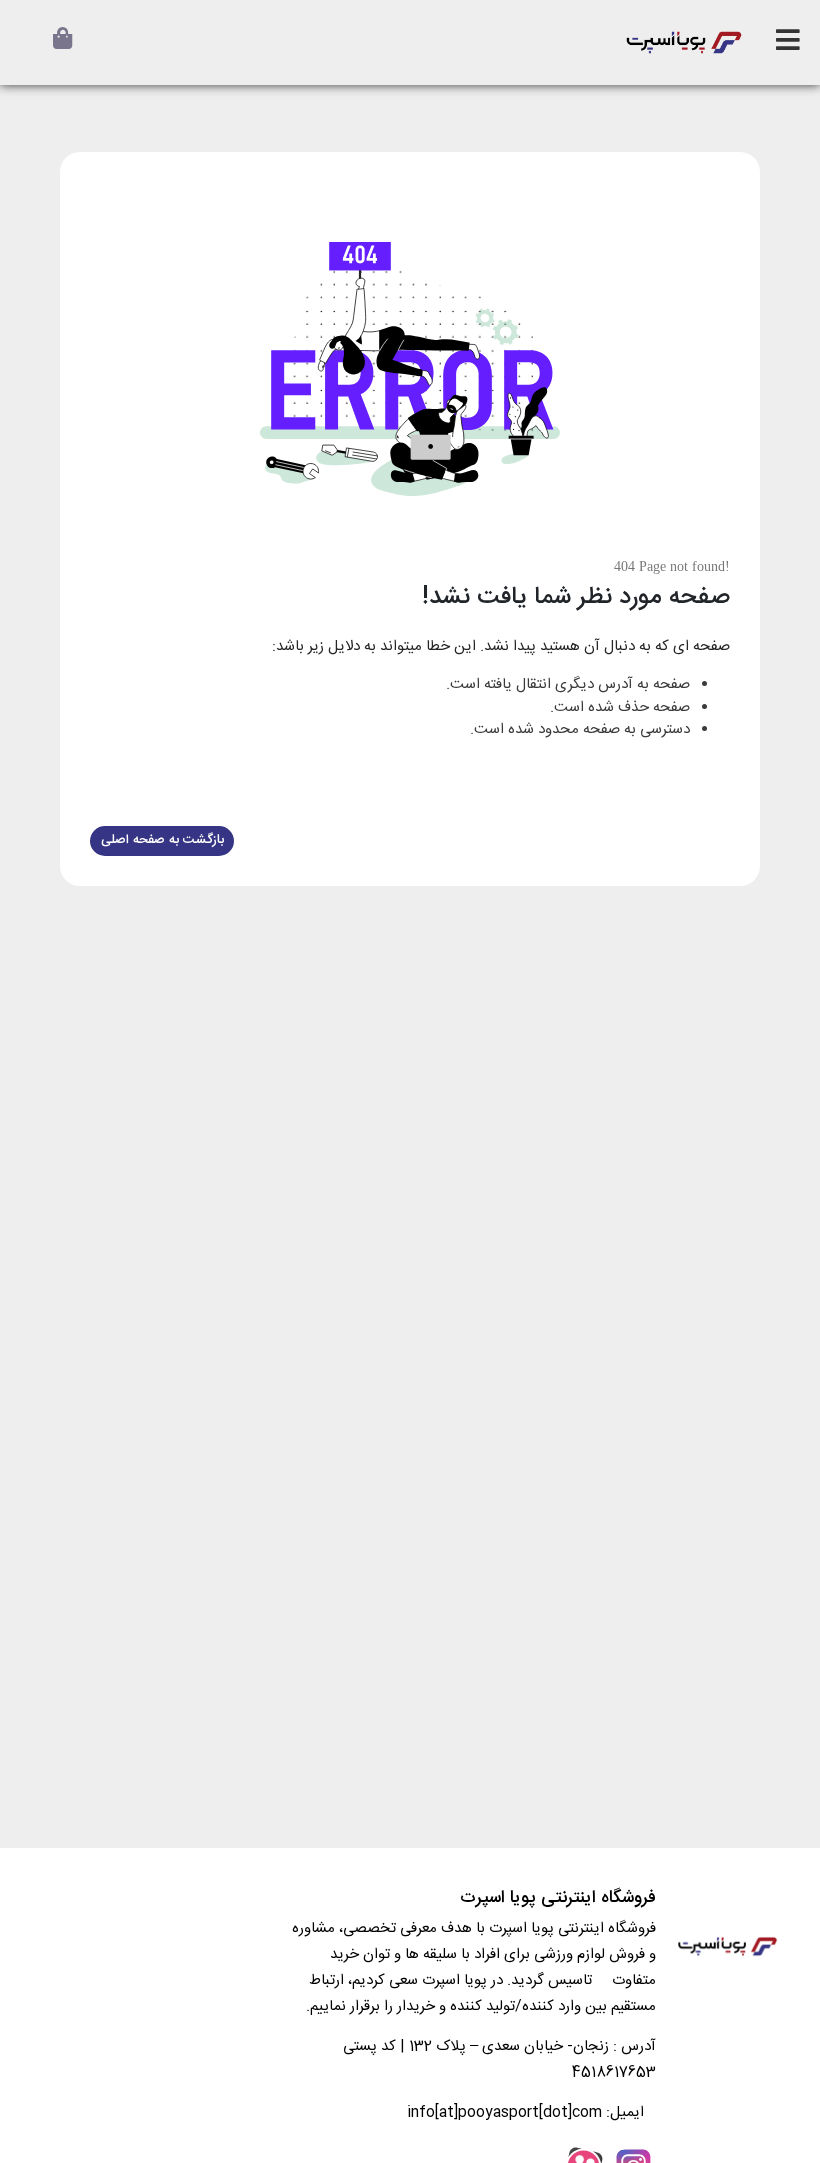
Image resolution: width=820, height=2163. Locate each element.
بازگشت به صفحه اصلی (162, 840)
